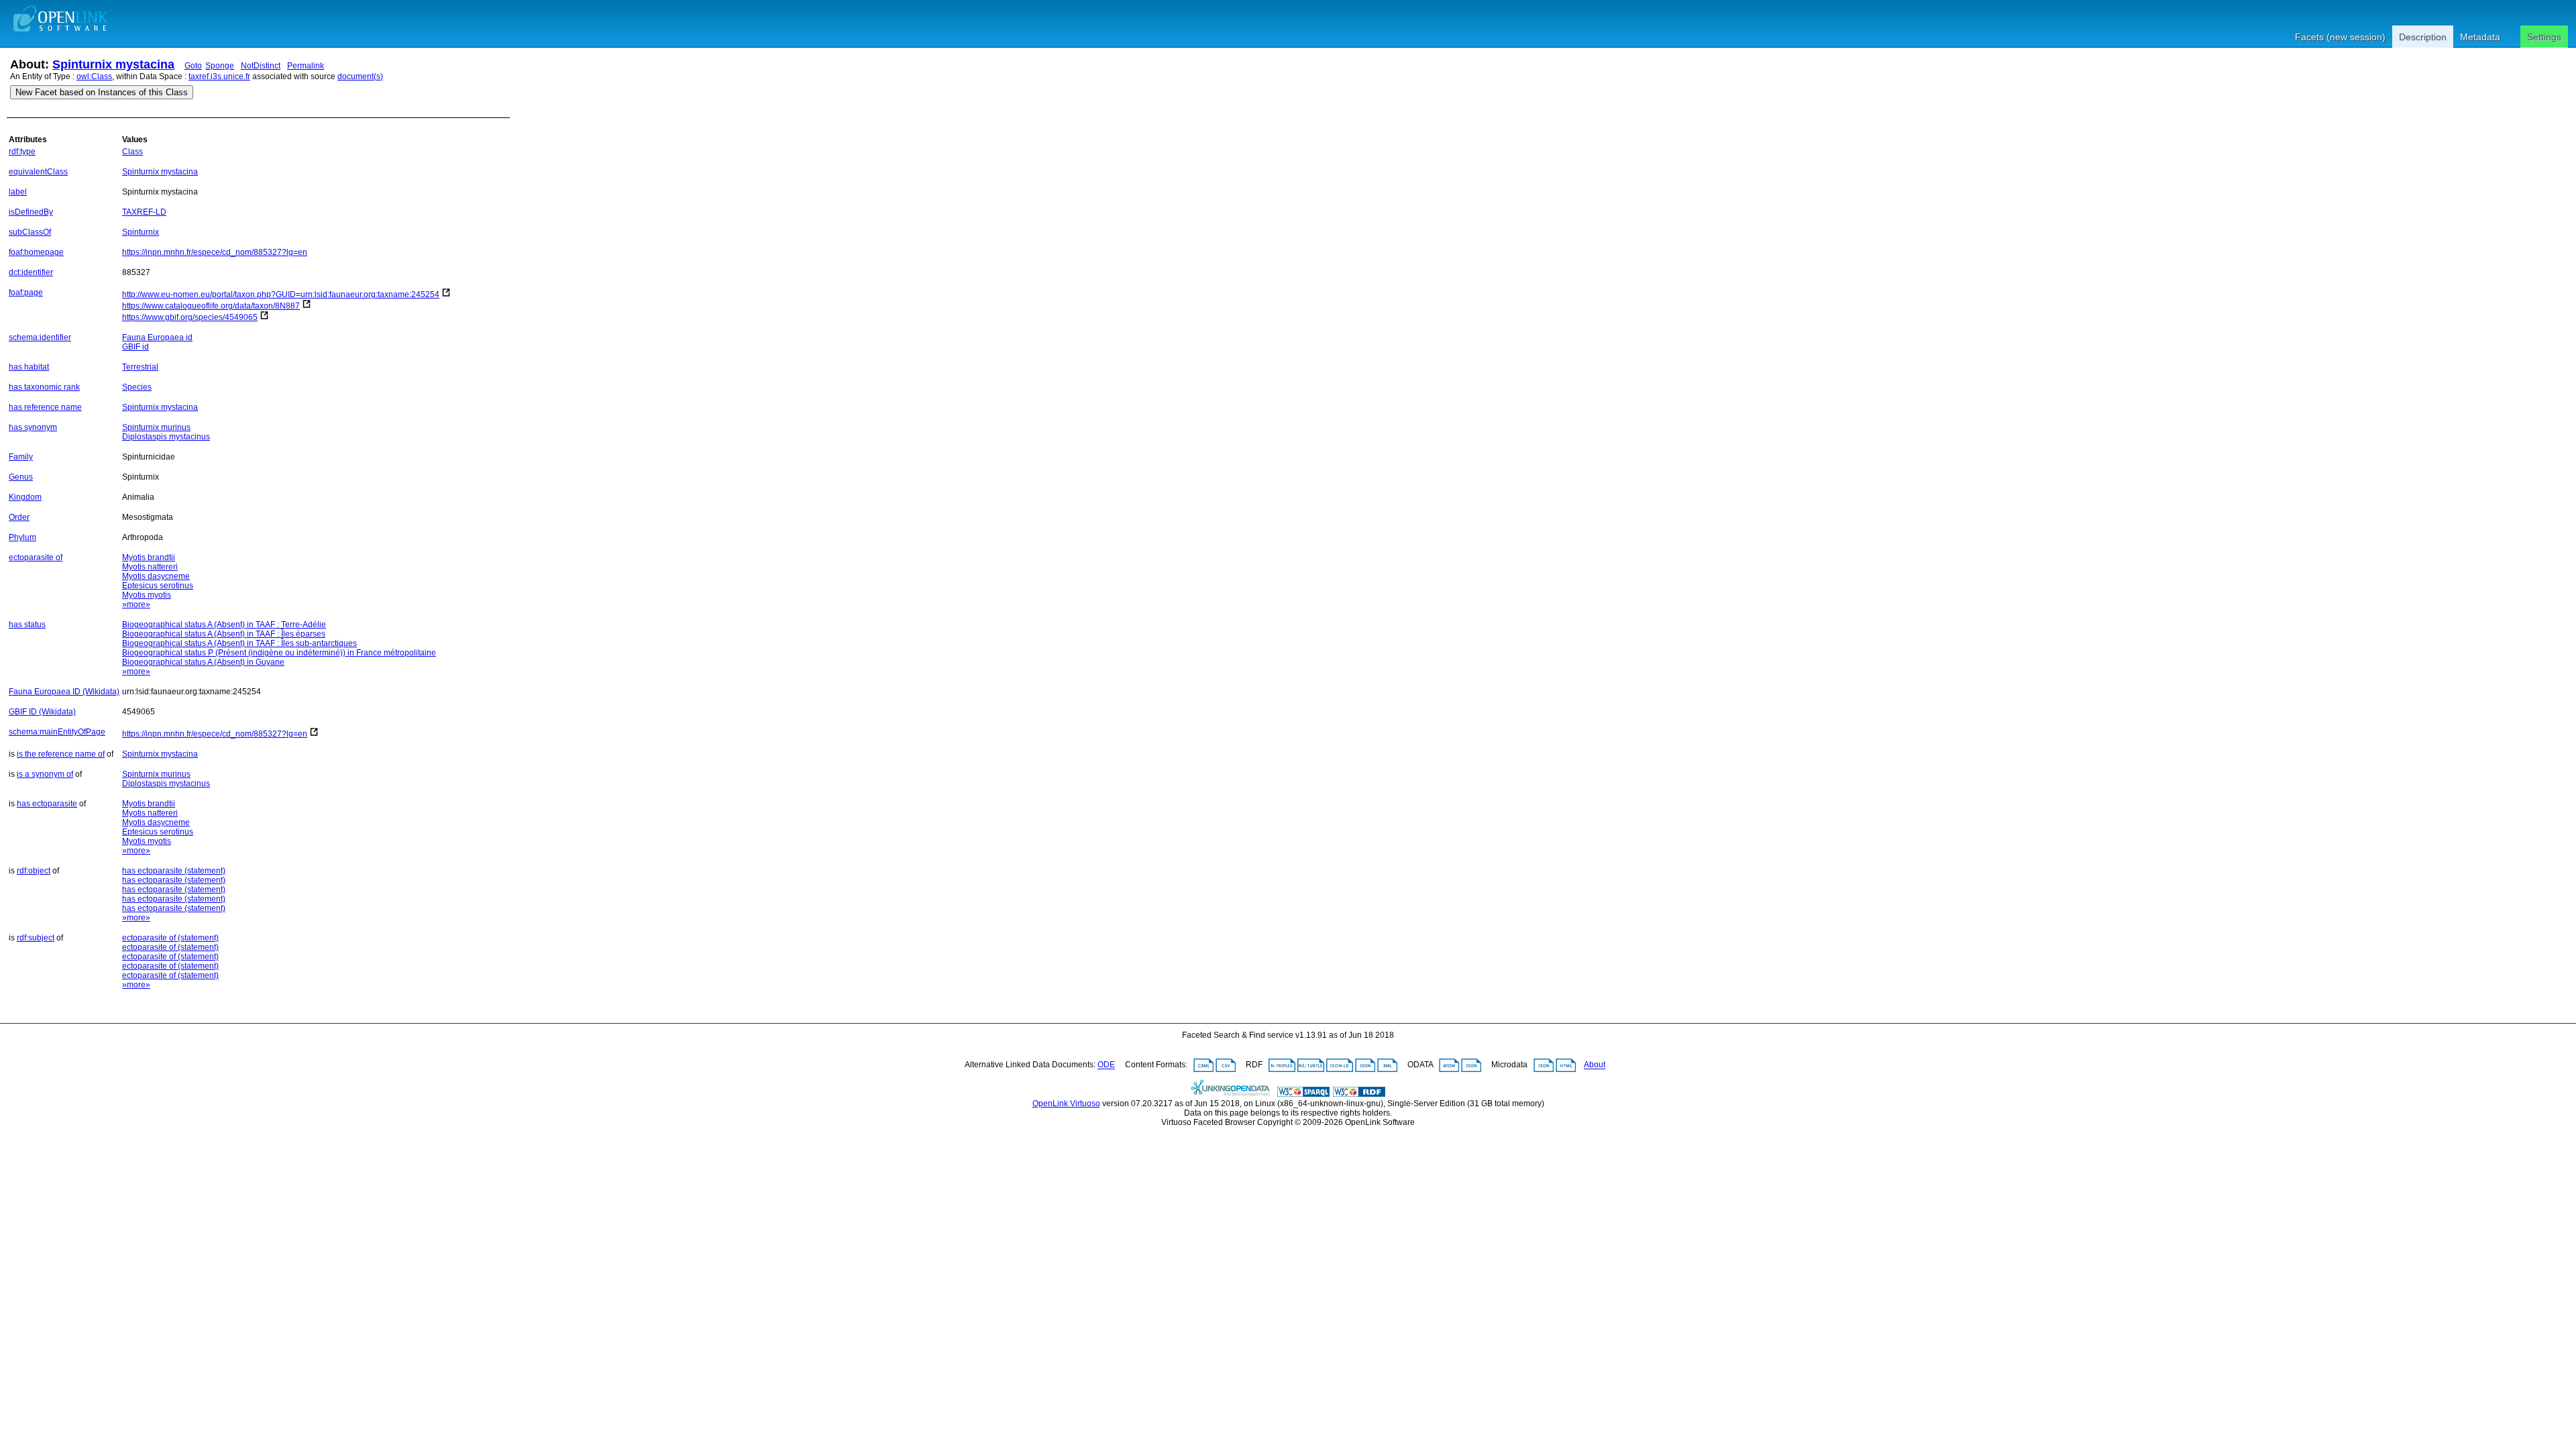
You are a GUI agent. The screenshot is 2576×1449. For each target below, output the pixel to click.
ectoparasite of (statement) (170, 938)
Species (137, 387)
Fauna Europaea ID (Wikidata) (64, 692)
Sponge (220, 66)
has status (27, 625)
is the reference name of (61, 754)
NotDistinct (261, 66)
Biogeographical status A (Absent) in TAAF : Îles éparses (224, 634)
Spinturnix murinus (156, 427)
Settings (2544, 37)
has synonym (33, 427)
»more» (136, 604)
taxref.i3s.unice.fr (219, 76)
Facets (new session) (2340, 37)
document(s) (360, 76)
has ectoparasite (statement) (174, 871)
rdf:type (22, 152)
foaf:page (26, 292)
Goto (193, 66)
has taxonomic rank (44, 387)
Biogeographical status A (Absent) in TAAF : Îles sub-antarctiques (239, 643)
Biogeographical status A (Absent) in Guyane (203, 662)
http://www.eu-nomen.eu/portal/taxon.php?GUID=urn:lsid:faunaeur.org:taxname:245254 (281, 294)
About (1595, 1065)
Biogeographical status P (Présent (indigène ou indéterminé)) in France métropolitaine (279, 653)
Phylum (22, 537)
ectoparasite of (36, 557)
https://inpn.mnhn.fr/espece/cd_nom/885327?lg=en (215, 252)
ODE (1106, 1065)
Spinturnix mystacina (113, 64)
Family (21, 457)
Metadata (2480, 37)
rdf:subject (36, 938)
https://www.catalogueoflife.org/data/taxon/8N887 (211, 306)
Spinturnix (141, 232)
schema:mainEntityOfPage (57, 732)
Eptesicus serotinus (158, 586)
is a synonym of (45, 774)
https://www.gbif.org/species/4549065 (190, 317)
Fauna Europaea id (157, 337)
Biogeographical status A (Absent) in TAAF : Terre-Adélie (224, 625)
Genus (21, 477)
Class (132, 152)
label (18, 192)
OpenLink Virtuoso (1066, 1104)
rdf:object (34, 871)
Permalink (306, 66)
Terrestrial (140, 367)
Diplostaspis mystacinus (166, 437)
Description (2423, 37)
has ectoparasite (47, 804)
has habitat (29, 367)
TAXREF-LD (144, 212)
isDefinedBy (31, 212)
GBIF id (136, 347)
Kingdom (25, 497)
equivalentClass (38, 172)
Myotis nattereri (150, 567)
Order (19, 517)
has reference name (45, 407)
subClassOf (30, 232)
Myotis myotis (147, 595)
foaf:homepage (36, 252)
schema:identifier (40, 337)
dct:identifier (31, 272)
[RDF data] (1359, 1094)
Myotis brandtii (149, 557)
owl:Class (94, 76)
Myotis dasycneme (156, 576)
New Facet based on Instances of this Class (102, 92)
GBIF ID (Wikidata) (42, 712)
